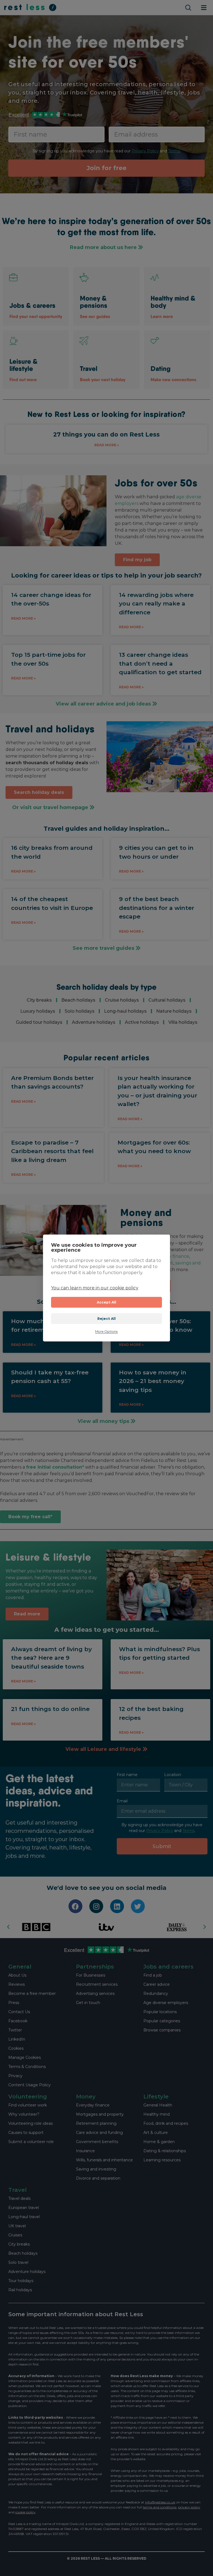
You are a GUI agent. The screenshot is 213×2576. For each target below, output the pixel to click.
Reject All (107, 1319)
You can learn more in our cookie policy (95, 1288)
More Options (106, 1331)
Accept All (107, 1302)
